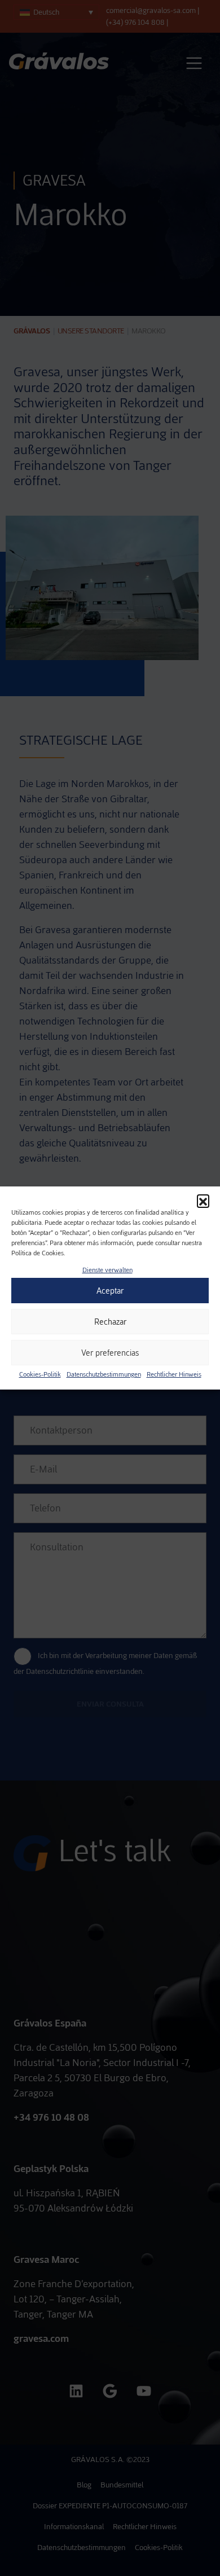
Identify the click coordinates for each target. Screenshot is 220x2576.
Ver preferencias (110, 1353)
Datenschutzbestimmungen (104, 1374)
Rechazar (110, 1322)
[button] (203, 1201)
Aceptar (110, 1291)
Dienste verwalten (107, 1270)
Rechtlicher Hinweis (174, 1374)
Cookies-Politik (40, 1374)
